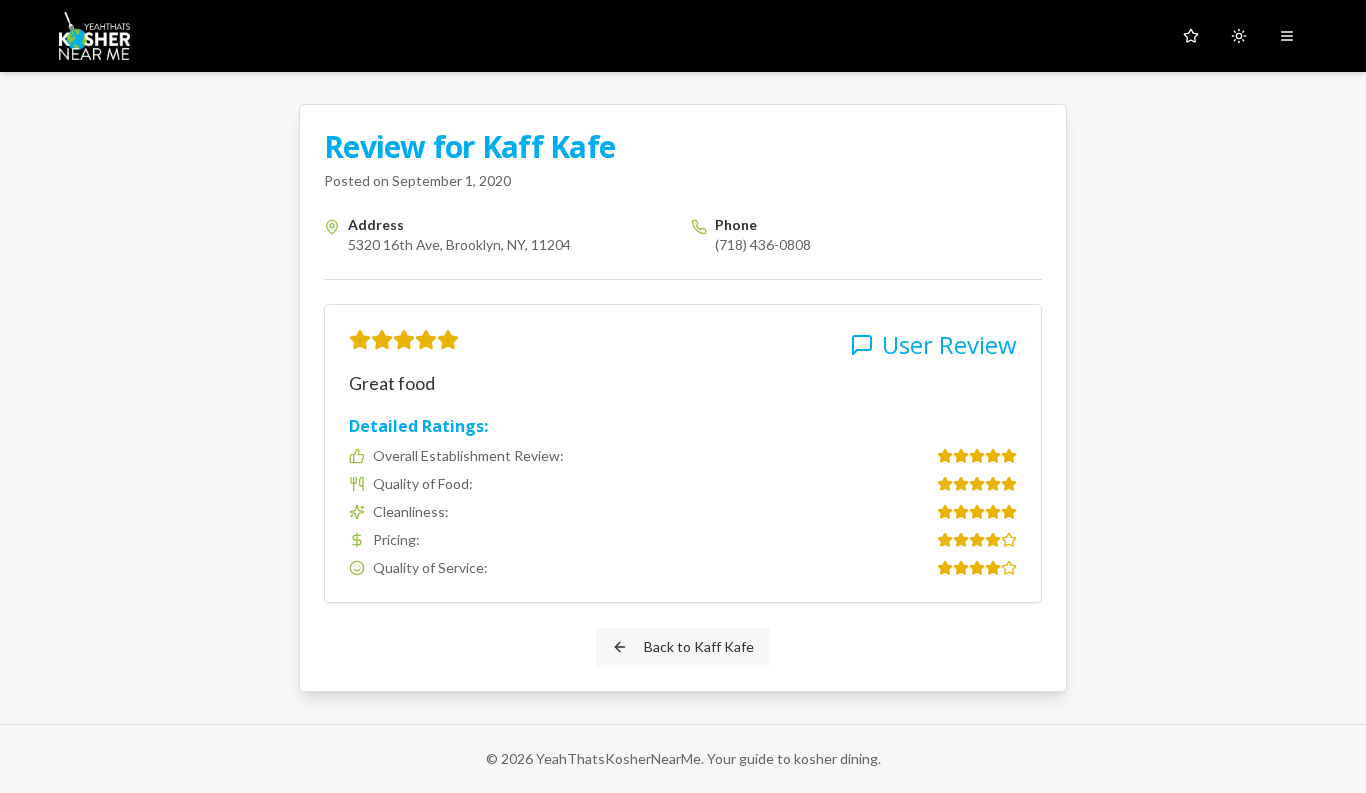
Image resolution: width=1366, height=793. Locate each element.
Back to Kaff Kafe (699, 646)
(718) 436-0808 (763, 244)
